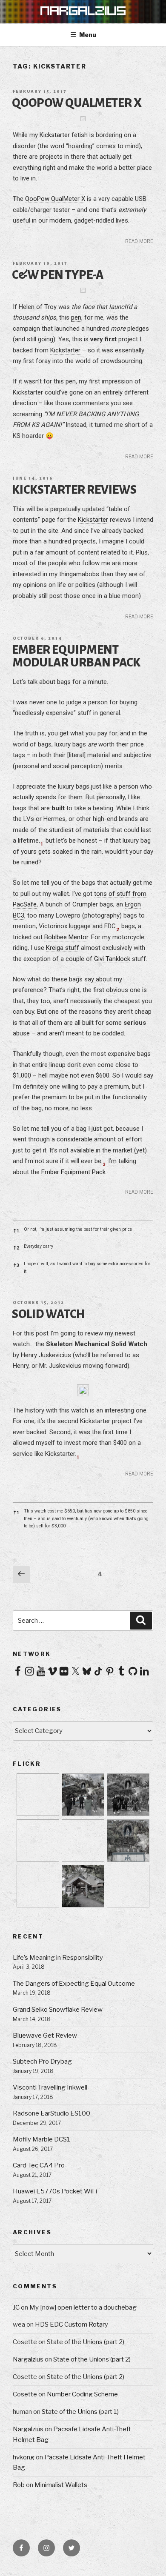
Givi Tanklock (112, 959)
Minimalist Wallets (61, 2485)
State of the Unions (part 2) (86, 2342)
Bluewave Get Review (45, 2036)
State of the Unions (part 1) (80, 2412)
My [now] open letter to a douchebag (83, 2307)
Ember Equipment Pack (73, 1172)
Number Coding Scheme (82, 2394)
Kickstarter (55, 135)
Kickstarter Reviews (74, 490)
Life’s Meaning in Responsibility (58, 1958)
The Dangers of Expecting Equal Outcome (74, 1984)
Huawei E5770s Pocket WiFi (55, 2191)
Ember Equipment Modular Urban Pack (76, 656)
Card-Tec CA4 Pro (39, 2165)
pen (76, 317)
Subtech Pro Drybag (42, 2061)
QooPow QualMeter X (77, 103)
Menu (88, 35)
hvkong (24, 2457)
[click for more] (83, 120)
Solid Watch (49, 1314)
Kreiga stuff (63, 948)
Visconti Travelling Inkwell (50, 2087)
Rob (19, 2485)
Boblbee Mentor (66, 937)
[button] (44, 841)
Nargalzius (28, 2359)
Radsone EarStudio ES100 (52, 2113)
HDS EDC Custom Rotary (72, 2324)
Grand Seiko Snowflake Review (58, 2010)
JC (16, 2307)
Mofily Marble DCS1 (41, 2139)
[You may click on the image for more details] (83, 1395)
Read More (139, 241)
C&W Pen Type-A (58, 275)
